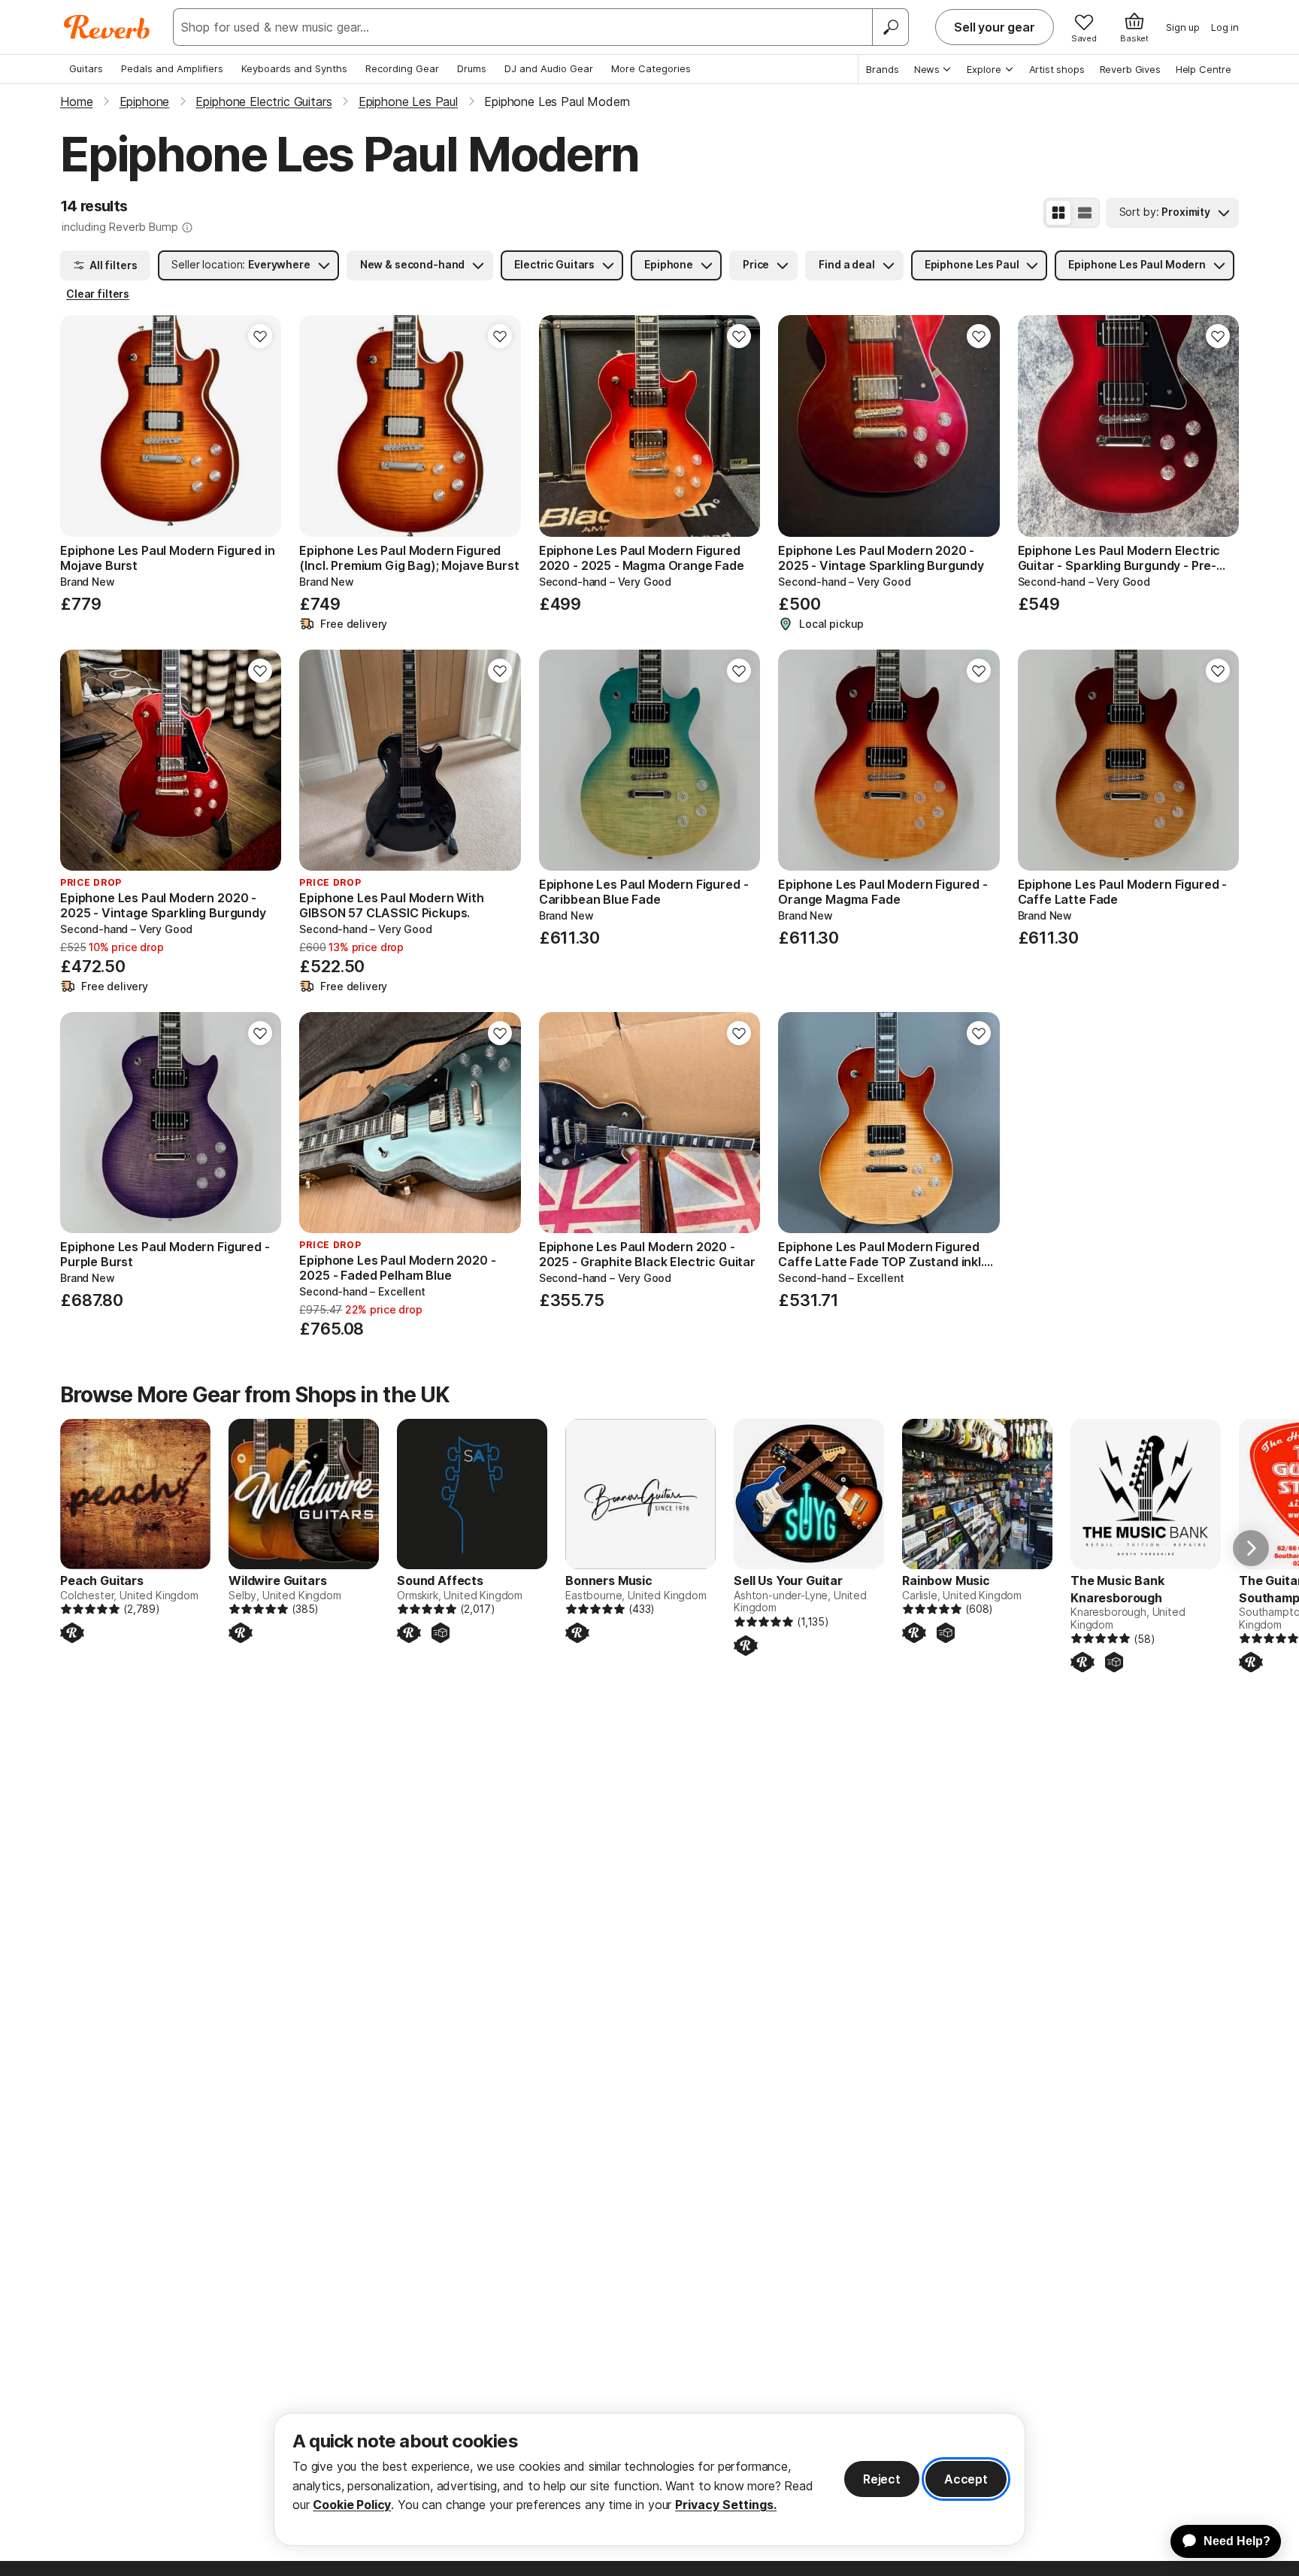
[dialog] (649, 2479)
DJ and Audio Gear (549, 68)
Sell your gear (995, 27)
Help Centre (1204, 69)
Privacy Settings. (726, 2505)
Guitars (86, 68)
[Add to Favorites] (260, 336)
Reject (882, 2479)
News (927, 69)
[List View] (1085, 213)
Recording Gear (402, 68)
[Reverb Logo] (107, 27)
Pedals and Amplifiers (172, 68)
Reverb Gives (1130, 69)
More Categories (651, 68)
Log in (1225, 27)
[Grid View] (1058, 213)
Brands (883, 69)
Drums (472, 68)
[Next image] (260, 426)
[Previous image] (81, 426)
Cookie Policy (352, 2505)
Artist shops (1057, 69)
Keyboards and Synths (294, 68)
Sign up (1183, 27)
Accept (966, 2479)
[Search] (890, 27)
